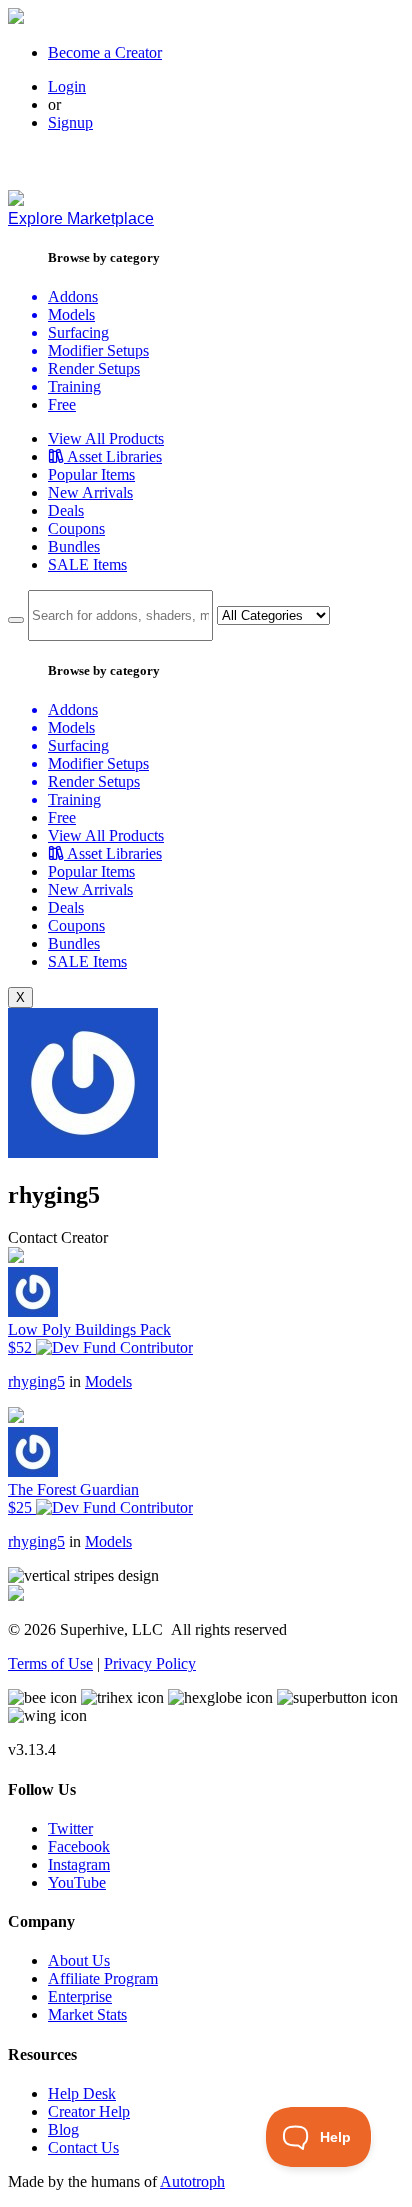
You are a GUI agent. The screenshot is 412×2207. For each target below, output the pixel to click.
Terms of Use (50, 1663)
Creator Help (89, 2111)
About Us (79, 1960)
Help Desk (82, 2093)
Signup (70, 122)
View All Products (106, 438)
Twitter (70, 1828)
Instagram (79, 1864)
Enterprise (80, 1996)
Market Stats (87, 2014)
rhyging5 (36, 1381)
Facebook (79, 1846)
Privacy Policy (150, 1663)
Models (108, 1381)
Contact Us (83, 2147)
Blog (63, 2129)
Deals (66, 510)
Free (62, 404)
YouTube (77, 1882)
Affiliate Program (103, 1978)
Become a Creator (105, 52)
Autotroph (192, 2181)
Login (67, 86)
